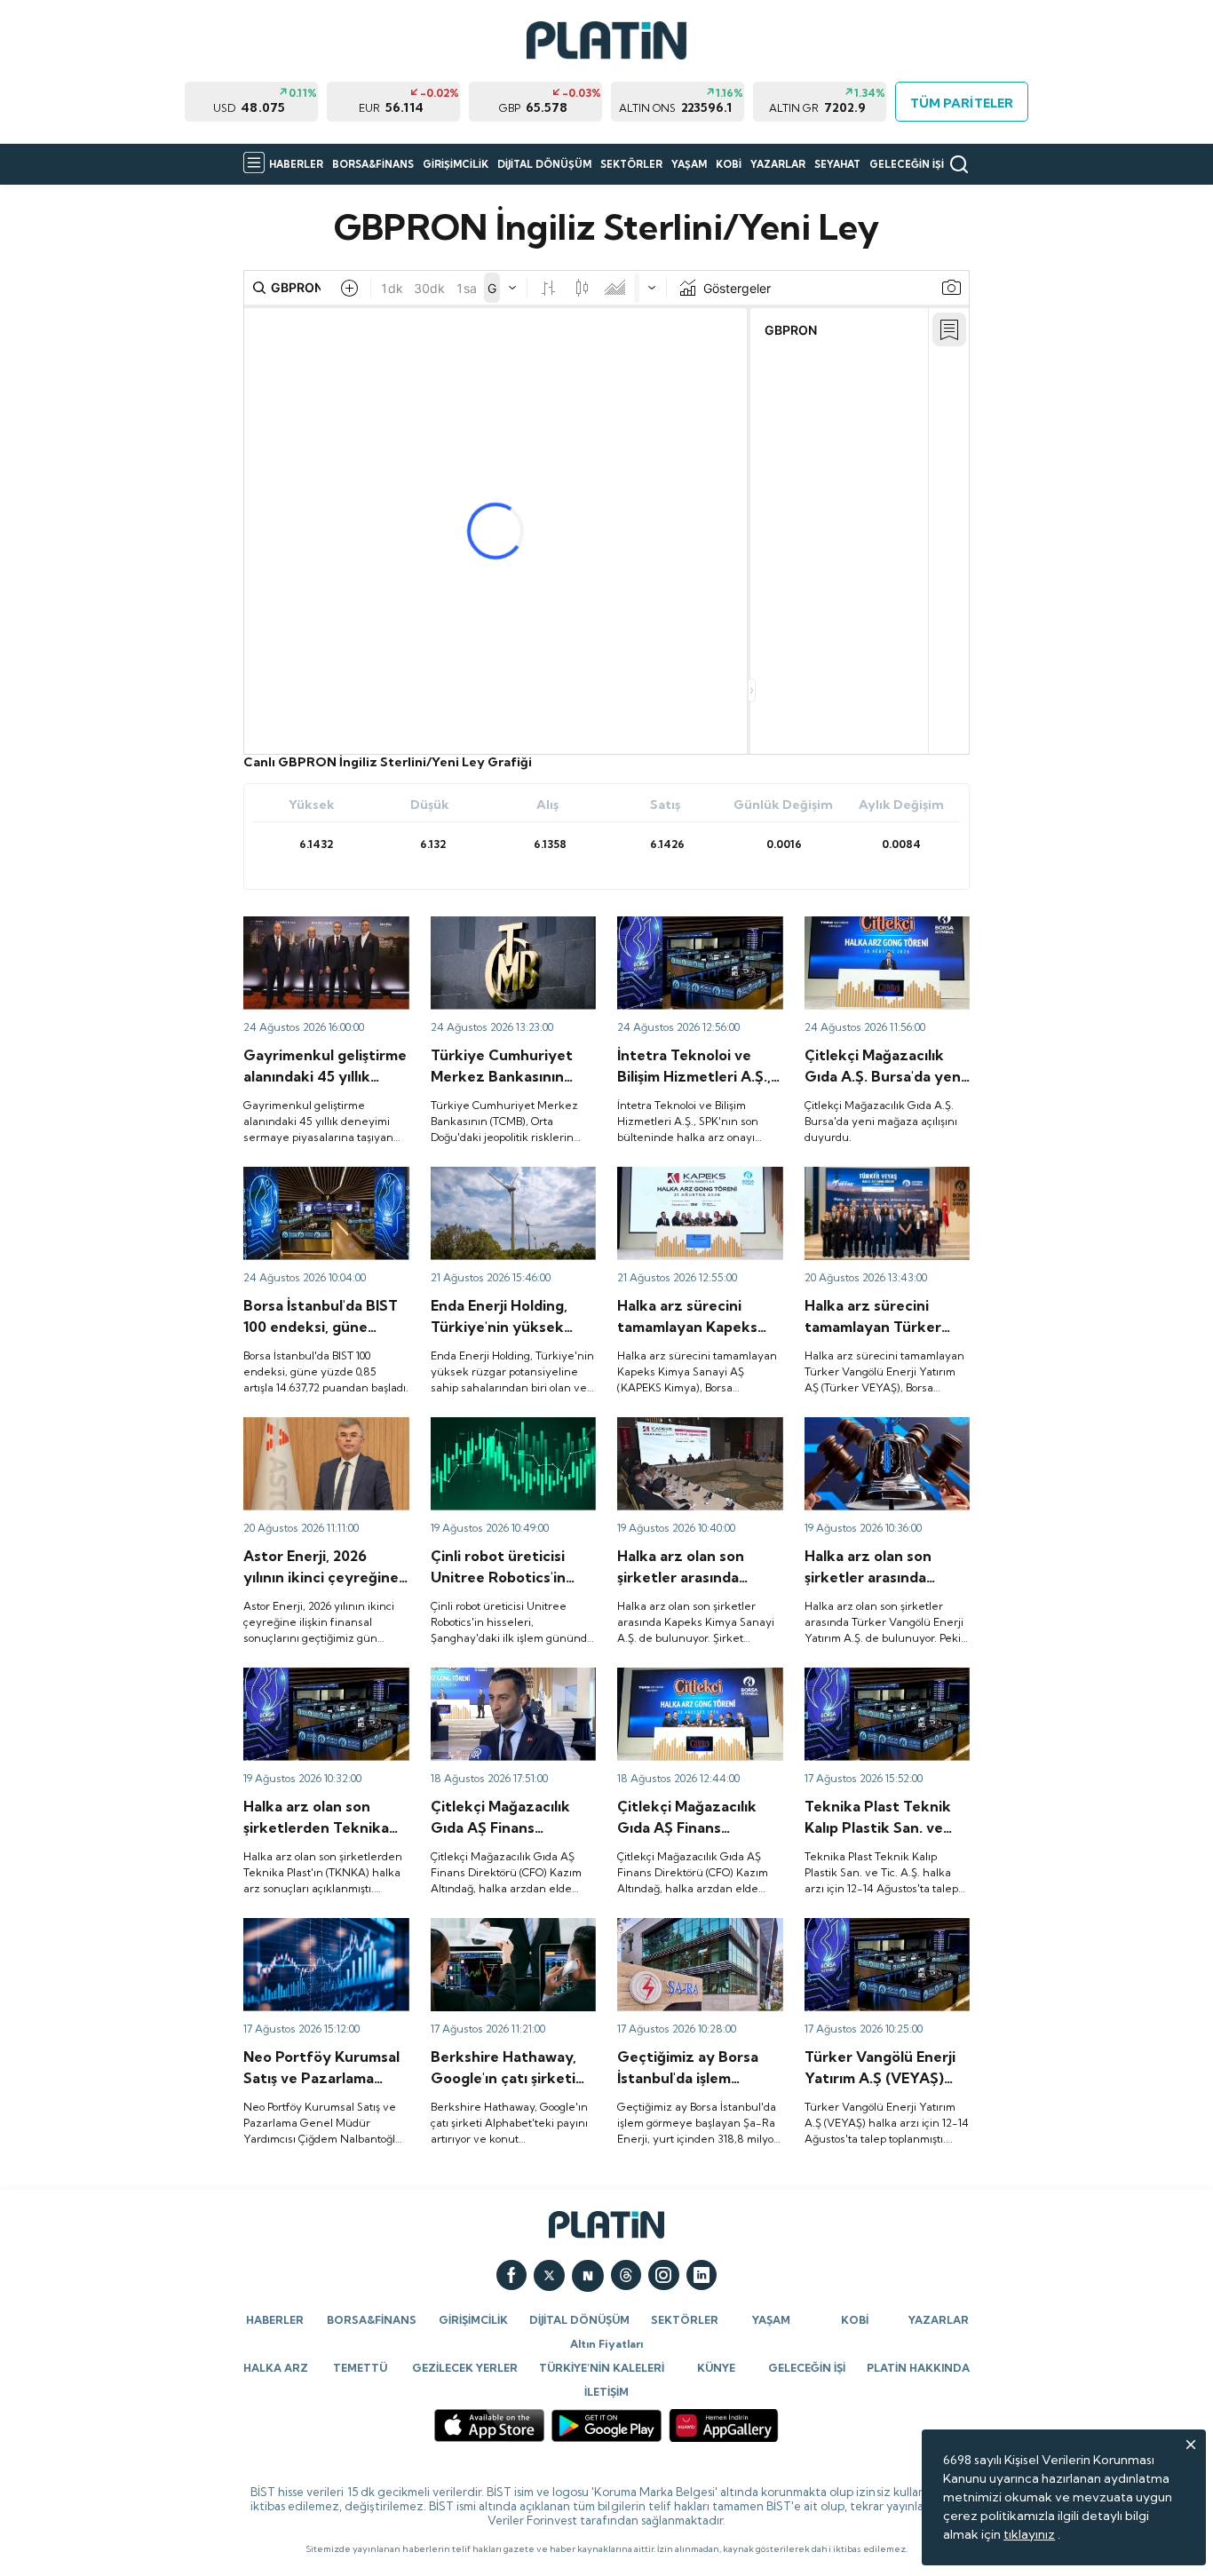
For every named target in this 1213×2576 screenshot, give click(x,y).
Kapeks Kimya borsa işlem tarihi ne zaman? (693, 1433)
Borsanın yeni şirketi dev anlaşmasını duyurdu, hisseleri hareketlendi (688, 1942)
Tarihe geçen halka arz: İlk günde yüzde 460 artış (506, 1433)
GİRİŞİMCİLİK (456, 164)
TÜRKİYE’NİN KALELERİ (602, 2368)
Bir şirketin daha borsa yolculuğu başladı (868, 1183)
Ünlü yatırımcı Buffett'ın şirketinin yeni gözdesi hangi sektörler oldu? (513, 1942)
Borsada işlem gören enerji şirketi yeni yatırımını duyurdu (508, 1191)
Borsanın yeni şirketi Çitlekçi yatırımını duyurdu (886, 932)
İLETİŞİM (606, 2392)
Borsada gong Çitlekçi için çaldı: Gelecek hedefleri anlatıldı (693, 1692)
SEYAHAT (837, 164)
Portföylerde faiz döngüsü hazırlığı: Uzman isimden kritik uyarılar (321, 1942)
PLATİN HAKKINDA (918, 2368)
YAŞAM (689, 164)
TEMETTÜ (360, 2368)
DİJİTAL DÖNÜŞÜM (544, 164)
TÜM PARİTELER (961, 103)
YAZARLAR (778, 164)
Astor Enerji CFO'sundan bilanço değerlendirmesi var (325, 1433)
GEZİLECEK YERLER (465, 2368)
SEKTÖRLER (631, 164)
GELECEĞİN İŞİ (907, 164)
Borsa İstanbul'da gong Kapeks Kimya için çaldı (685, 1183)
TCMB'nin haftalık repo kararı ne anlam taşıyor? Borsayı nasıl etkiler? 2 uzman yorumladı (499, 948)
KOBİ (729, 164)
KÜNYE (716, 2368)
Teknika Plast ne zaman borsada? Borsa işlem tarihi (321, 1684)
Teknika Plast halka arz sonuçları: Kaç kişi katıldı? (876, 1684)
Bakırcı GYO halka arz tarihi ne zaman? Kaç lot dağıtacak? (321, 940)
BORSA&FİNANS (373, 164)
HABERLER (296, 164)
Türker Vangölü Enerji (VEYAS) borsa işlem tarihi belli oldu (879, 1441)
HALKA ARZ (276, 2368)
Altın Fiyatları (606, 2344)
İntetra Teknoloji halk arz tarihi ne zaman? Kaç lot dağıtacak (690, 940)
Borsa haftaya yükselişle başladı (313, 1183)
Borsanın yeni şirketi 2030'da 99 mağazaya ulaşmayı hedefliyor (496, 1692)
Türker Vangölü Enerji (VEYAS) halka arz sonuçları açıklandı (884, 1942)
